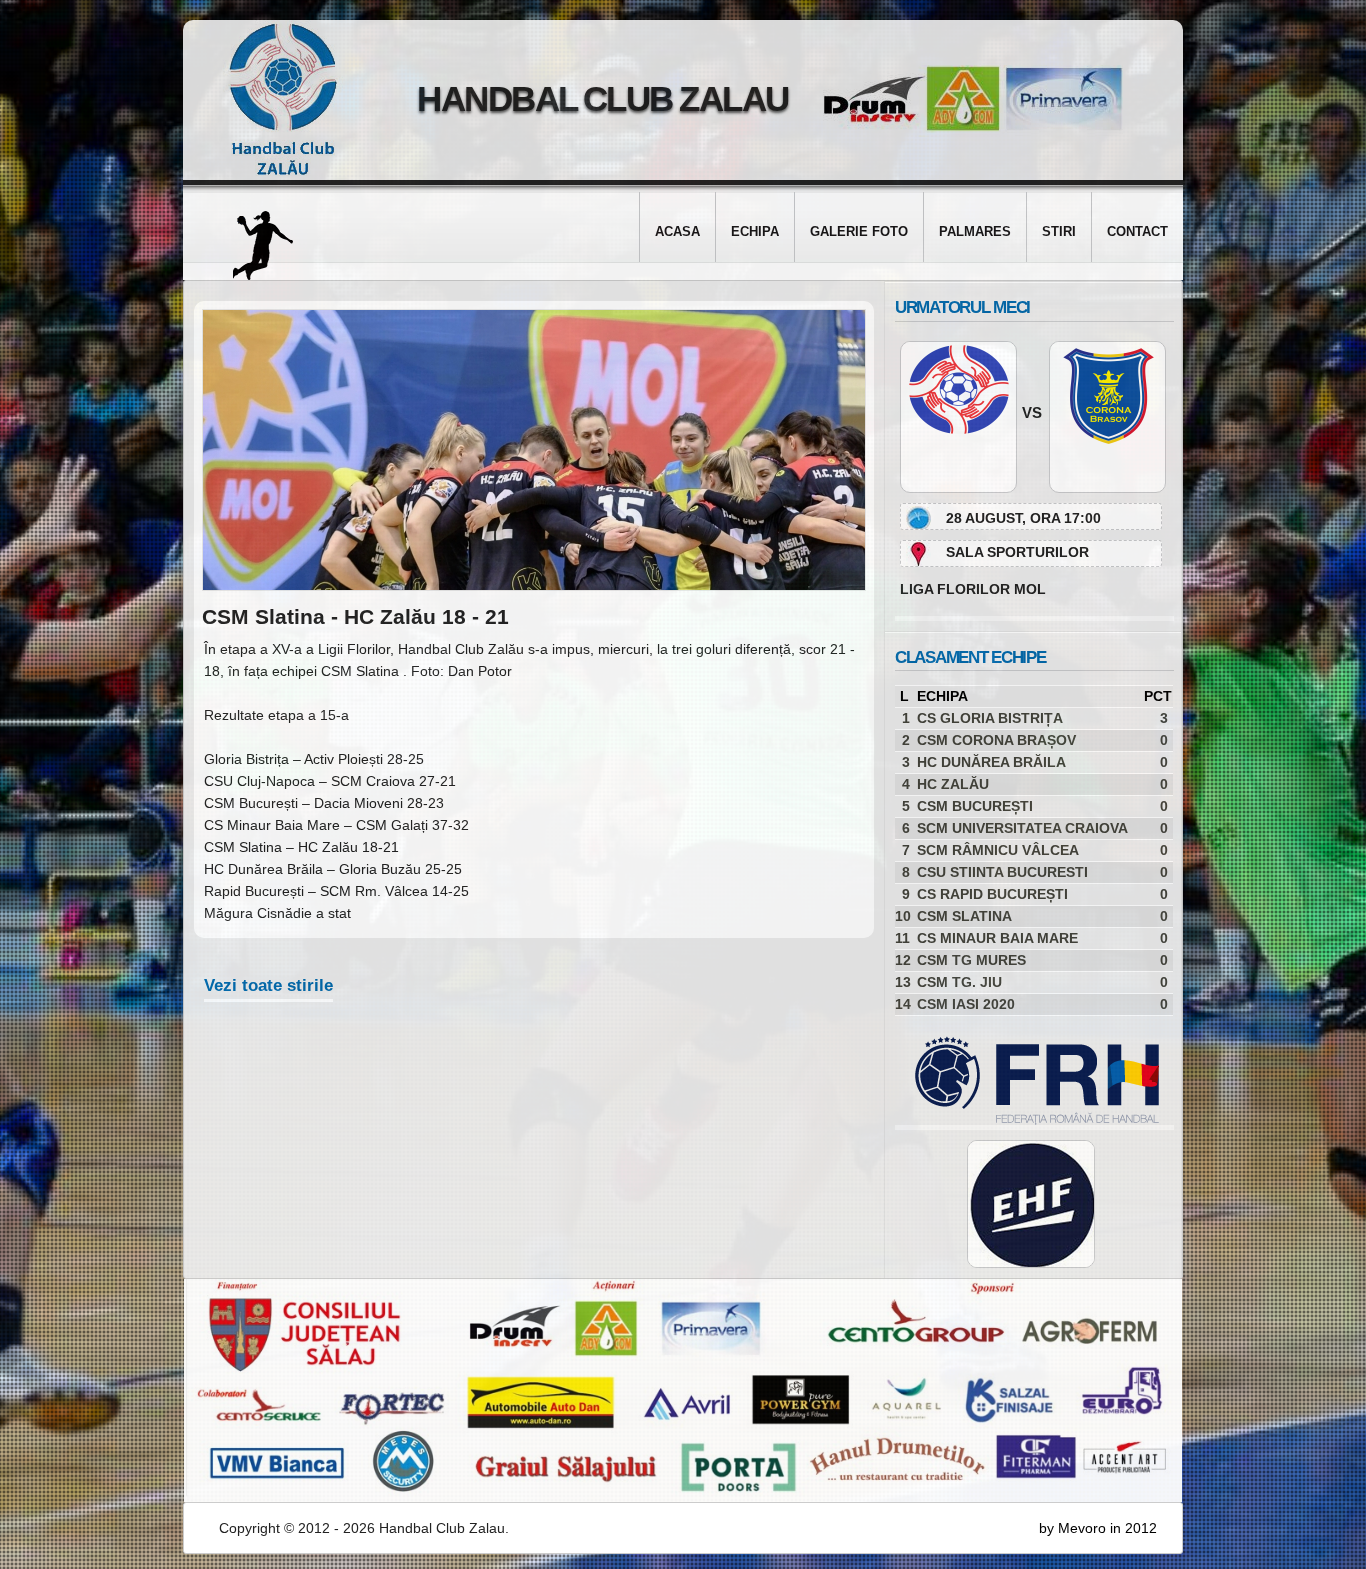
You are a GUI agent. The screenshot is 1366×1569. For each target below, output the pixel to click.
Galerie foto (859, 231)
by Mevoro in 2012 (1098, 1528)
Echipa (755, 231)
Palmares (975, 231)
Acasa (677, 231)
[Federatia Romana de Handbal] (1027, 1120)
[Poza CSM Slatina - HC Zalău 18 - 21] (534, 586)
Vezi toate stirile (268, 985)
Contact (1137, 231)
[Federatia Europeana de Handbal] (1031, 1204)
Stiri (1059, 231)
